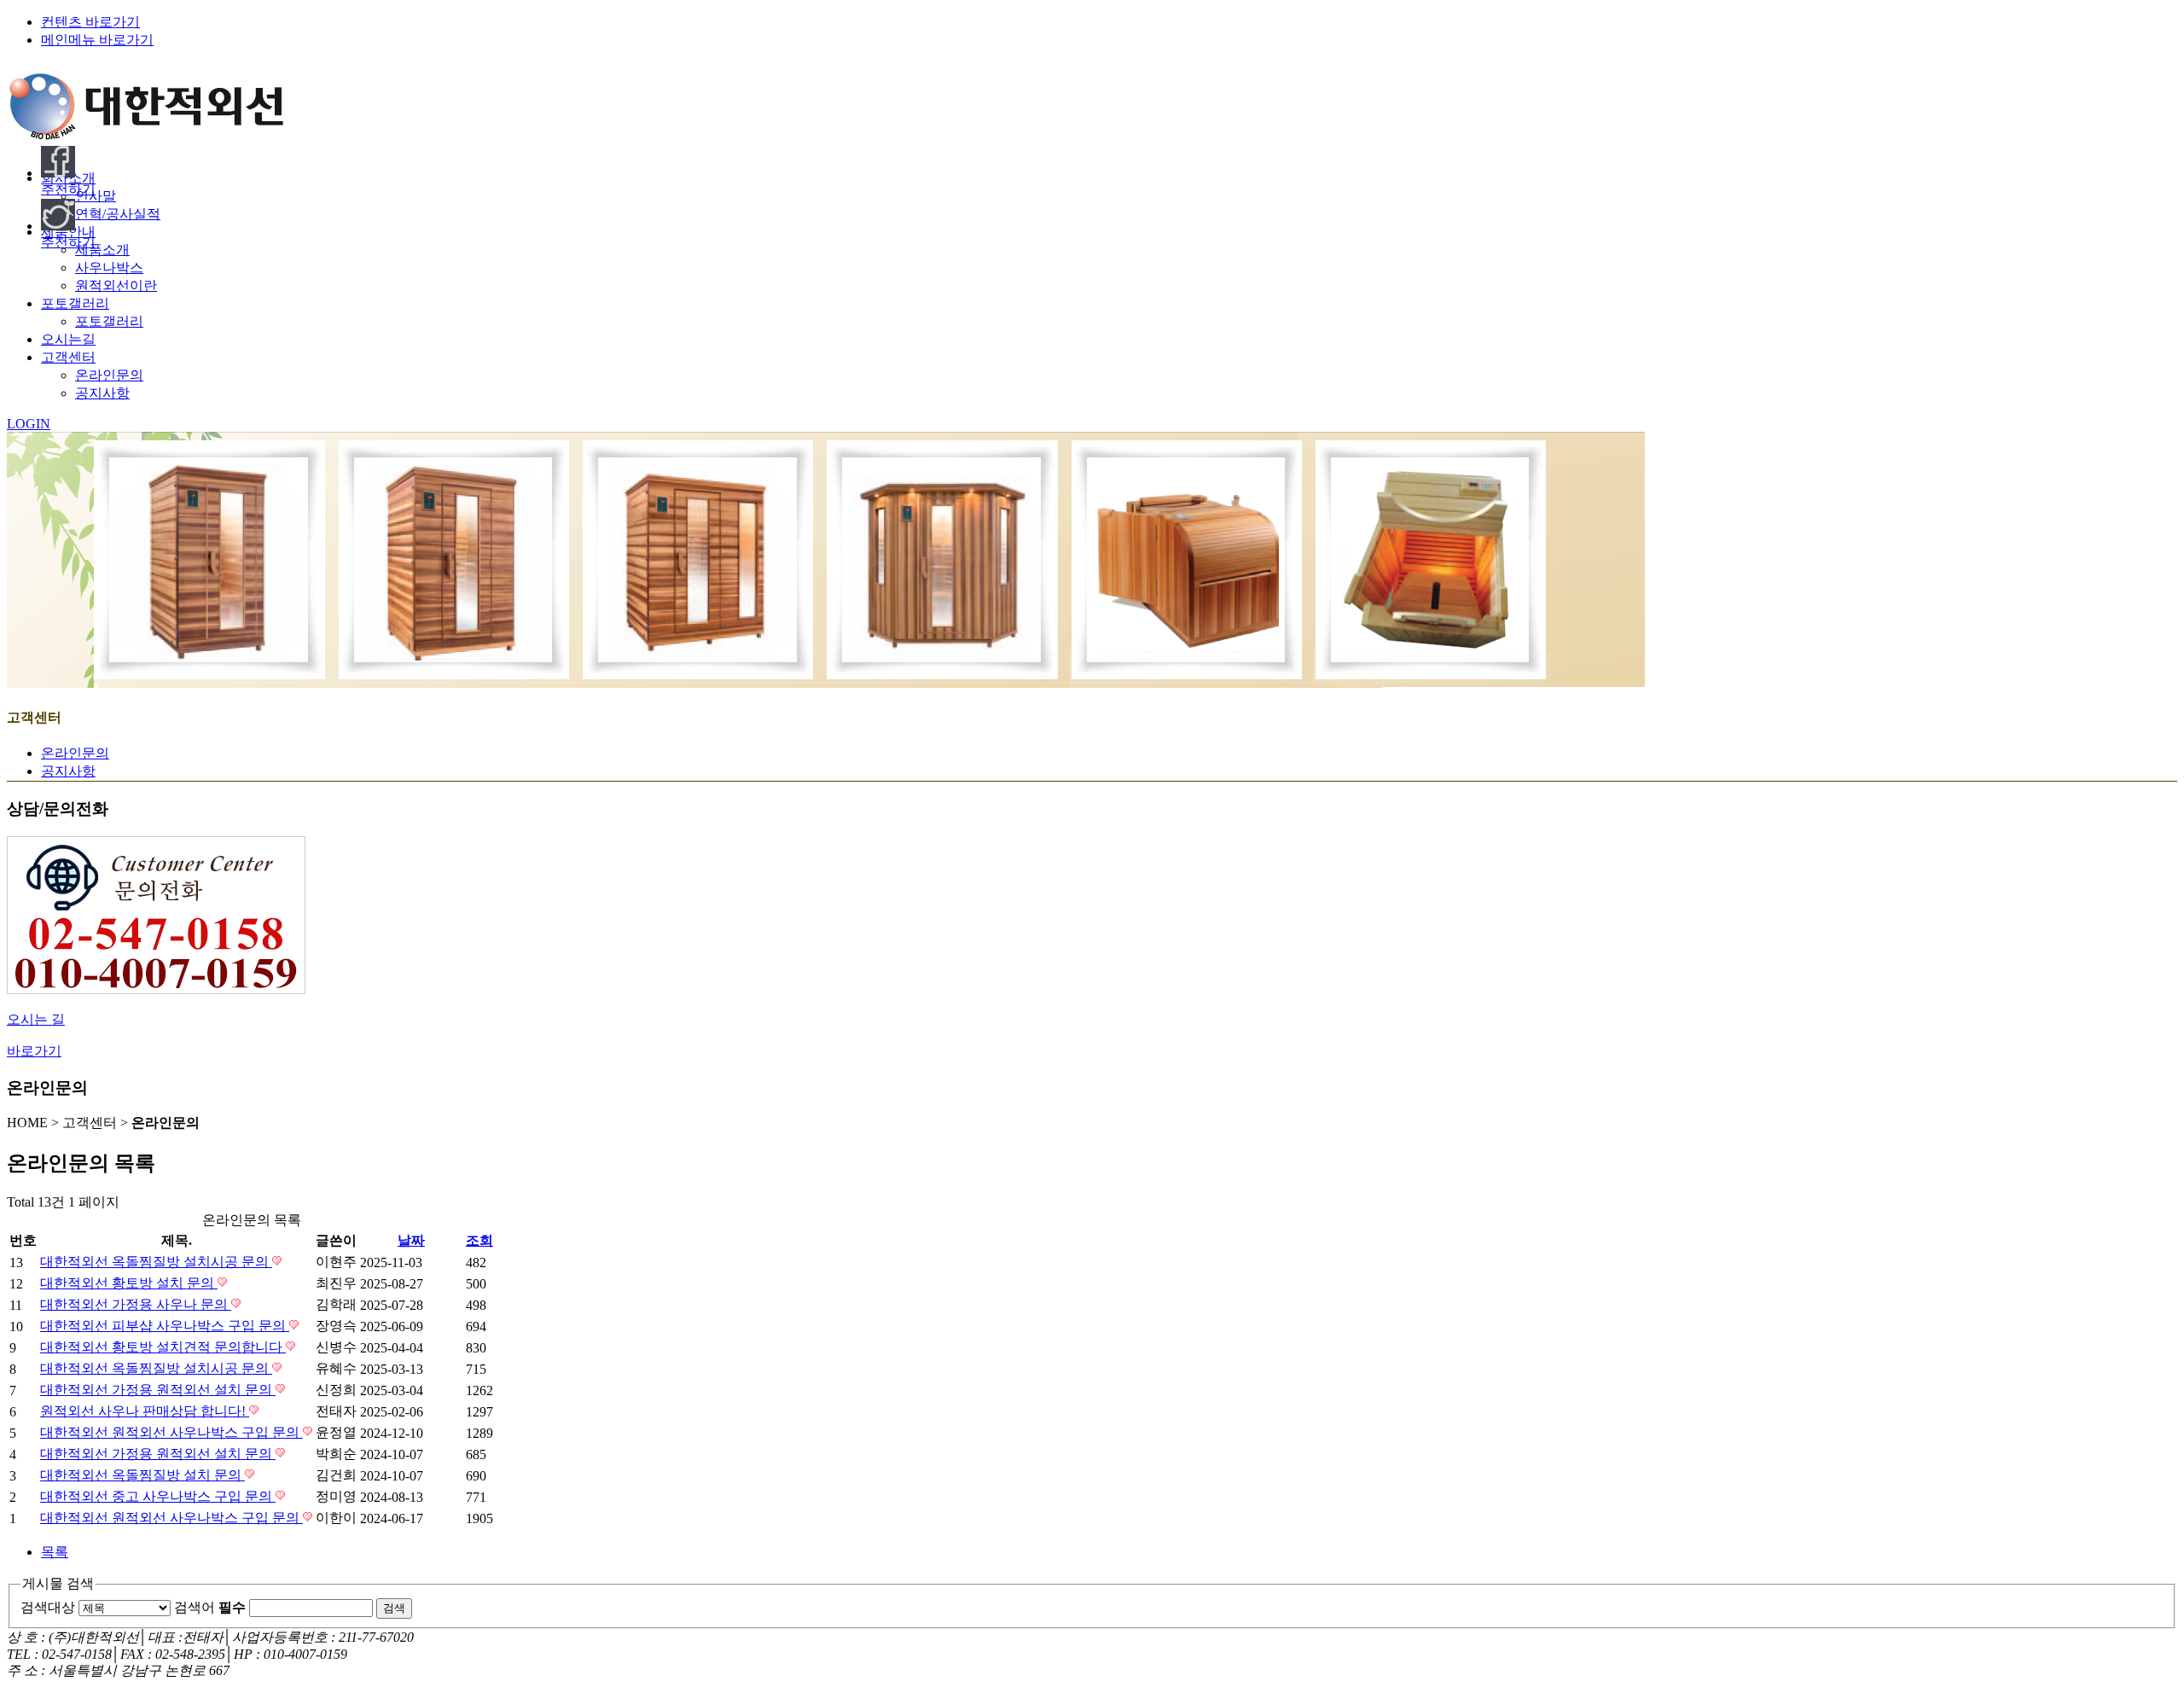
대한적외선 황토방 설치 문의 (129, 1283)
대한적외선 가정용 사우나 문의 (136, 1304)
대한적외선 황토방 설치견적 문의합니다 (163, 1347)
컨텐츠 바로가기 (90, 22)
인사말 (96, 196)
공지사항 (102, 393)
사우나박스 (109, 268)
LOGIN (29, 424)
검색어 (210, 1607)
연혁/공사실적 (118, 214)
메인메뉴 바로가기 (97, 40)
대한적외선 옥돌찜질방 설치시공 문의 (156, 1262)
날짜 (411, 1240)
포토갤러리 (109, 321)
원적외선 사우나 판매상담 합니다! (145, 1411)
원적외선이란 (116, 285)
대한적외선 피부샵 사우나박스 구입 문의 (165, 1326)
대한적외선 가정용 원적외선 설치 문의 (158, 1390)
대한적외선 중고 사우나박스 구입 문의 (158, 1496)
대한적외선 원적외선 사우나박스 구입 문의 (171, 1432)
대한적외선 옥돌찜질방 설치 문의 (142, 1475)
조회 (479, 1240)
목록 (55, 1552)
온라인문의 (109, 375)
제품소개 (102, 250)
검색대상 (48, 1607)
